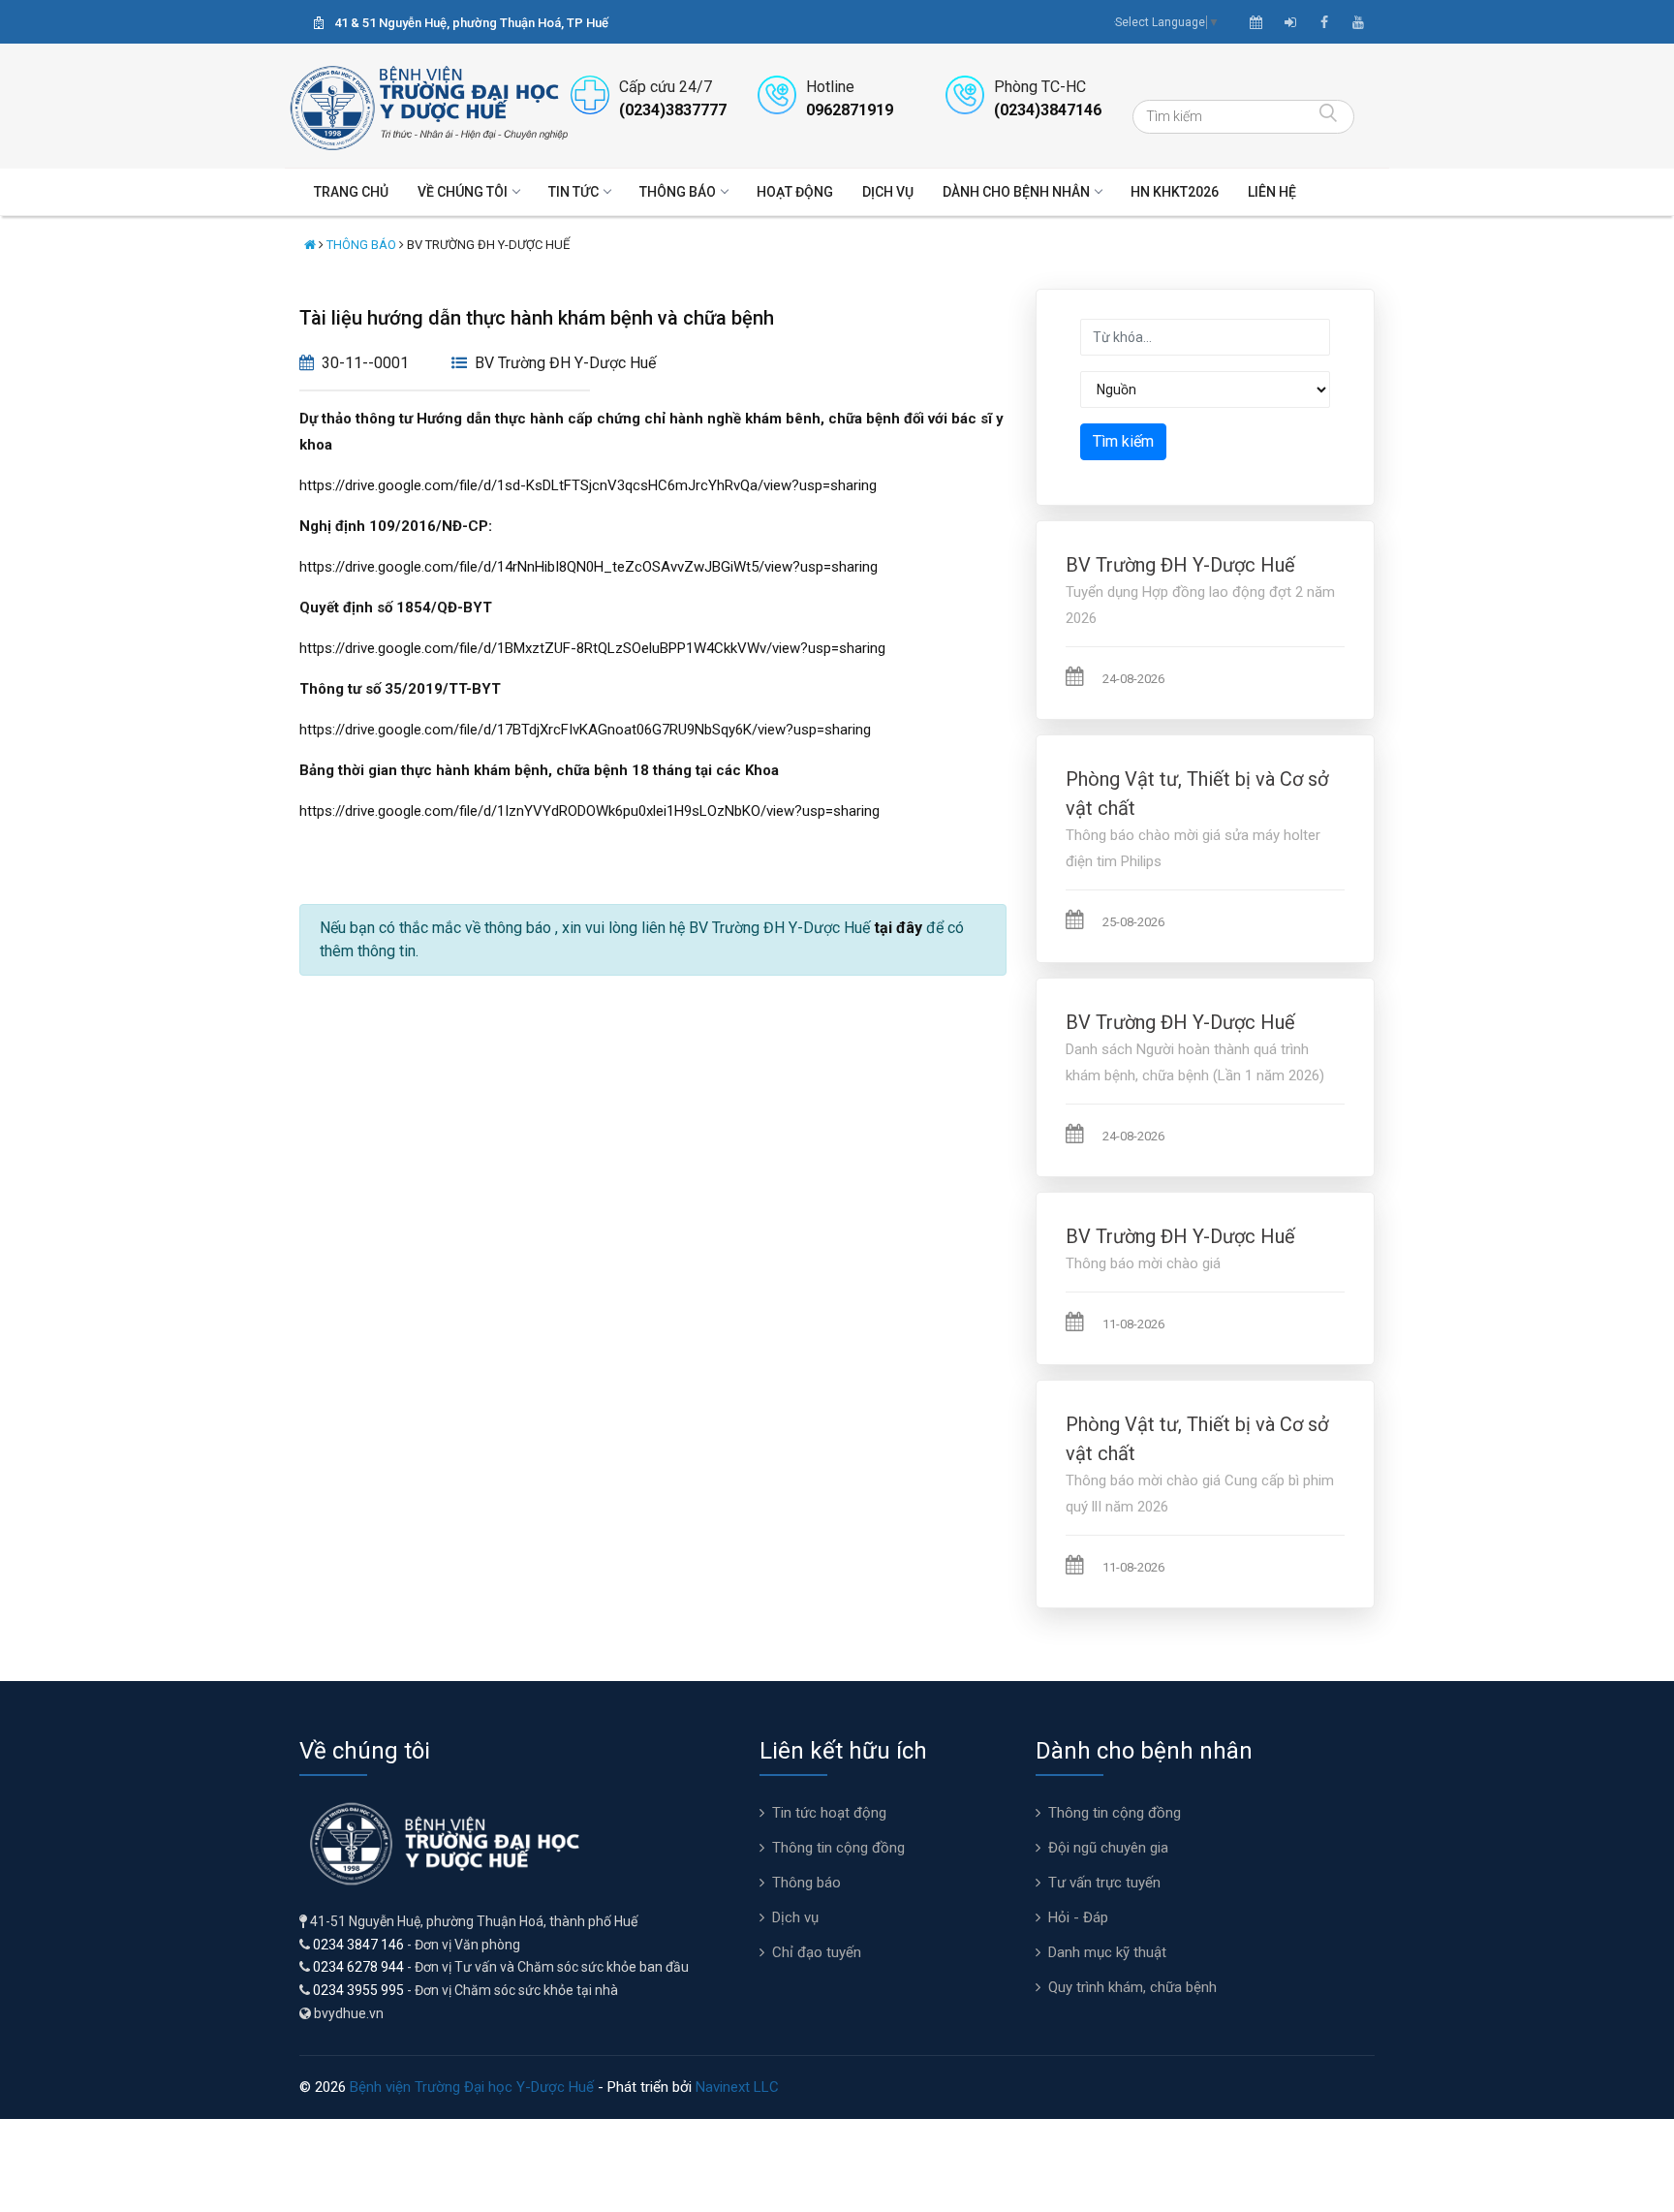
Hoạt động (795, 192)
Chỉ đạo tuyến (817, 1952)
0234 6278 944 (358, 1967)
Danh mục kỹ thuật (1107, 1952)
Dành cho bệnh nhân (1016, 192)
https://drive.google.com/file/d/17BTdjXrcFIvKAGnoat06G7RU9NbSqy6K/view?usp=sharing (585, 730)
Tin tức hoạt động (829, 1813)
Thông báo (678, 192)
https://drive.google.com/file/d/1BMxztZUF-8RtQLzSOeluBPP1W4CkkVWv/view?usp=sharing (592, 648)
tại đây (898, 928)
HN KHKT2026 (1175, 192)
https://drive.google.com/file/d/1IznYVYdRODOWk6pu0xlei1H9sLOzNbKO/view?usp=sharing (589, 811)
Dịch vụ (888, 192)
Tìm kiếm (1123, 441)
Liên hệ (1272, 192)
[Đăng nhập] (1290, 22)
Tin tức (573, 192)
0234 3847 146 (358, 1945)
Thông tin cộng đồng (838, 1848)
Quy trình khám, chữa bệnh (1132, 1987)
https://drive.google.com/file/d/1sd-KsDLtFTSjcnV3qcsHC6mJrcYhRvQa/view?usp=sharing (588, 485)
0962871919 (850, 110)
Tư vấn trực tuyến (1104, 1883)
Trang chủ (351, 192)
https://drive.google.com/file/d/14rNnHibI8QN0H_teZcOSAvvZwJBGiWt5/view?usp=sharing (589, 567)
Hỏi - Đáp (1078, 1917)
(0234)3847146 (1048, 110)
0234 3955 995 (358, 1990)
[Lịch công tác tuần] (1256, 22)
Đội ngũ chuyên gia (1108, 1848)
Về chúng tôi (463, 192)
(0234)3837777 (673, 110)
